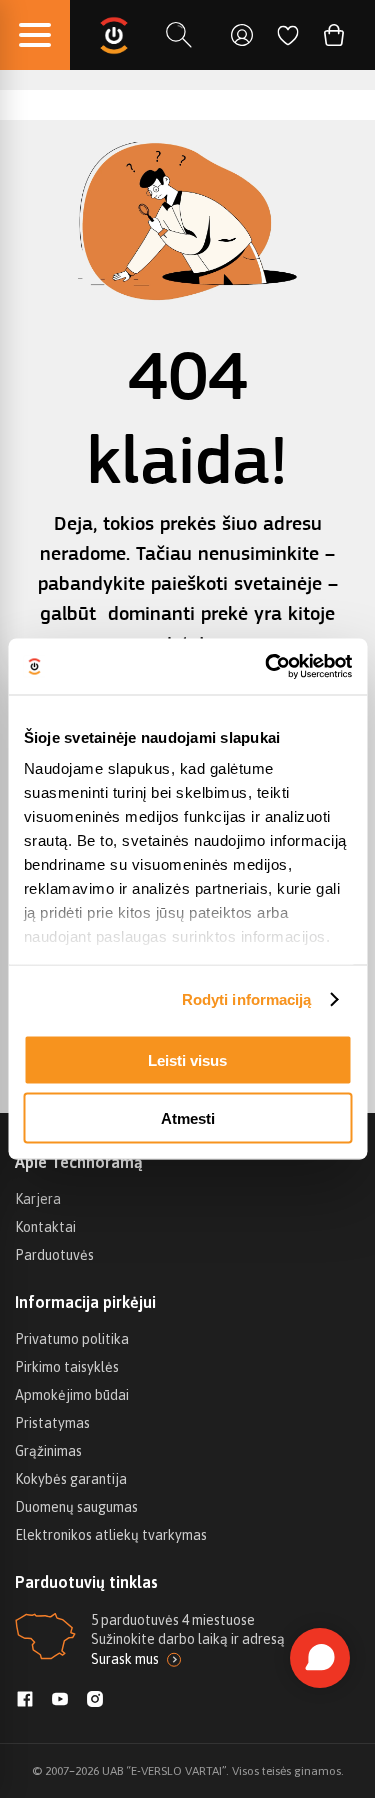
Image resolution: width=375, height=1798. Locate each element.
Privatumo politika (72, 1339)
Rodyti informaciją (247, 999)
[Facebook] (25, 1701)
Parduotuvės (54, 1255)
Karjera (38, 1199)
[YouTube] (60, 1701)
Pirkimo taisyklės (67, 1367)
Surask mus (125, 1659)
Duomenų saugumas (76, 1507)
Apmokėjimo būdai (72, 1395)
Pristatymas (52, 1423)
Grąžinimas (48, 1451)
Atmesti (188, 1118)
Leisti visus (187, 1059)
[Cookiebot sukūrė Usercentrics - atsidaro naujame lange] (267, 667)
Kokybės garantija (71, 1479)
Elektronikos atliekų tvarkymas (111, 1535)
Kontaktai (45, 1227)
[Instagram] (95, 1701)
